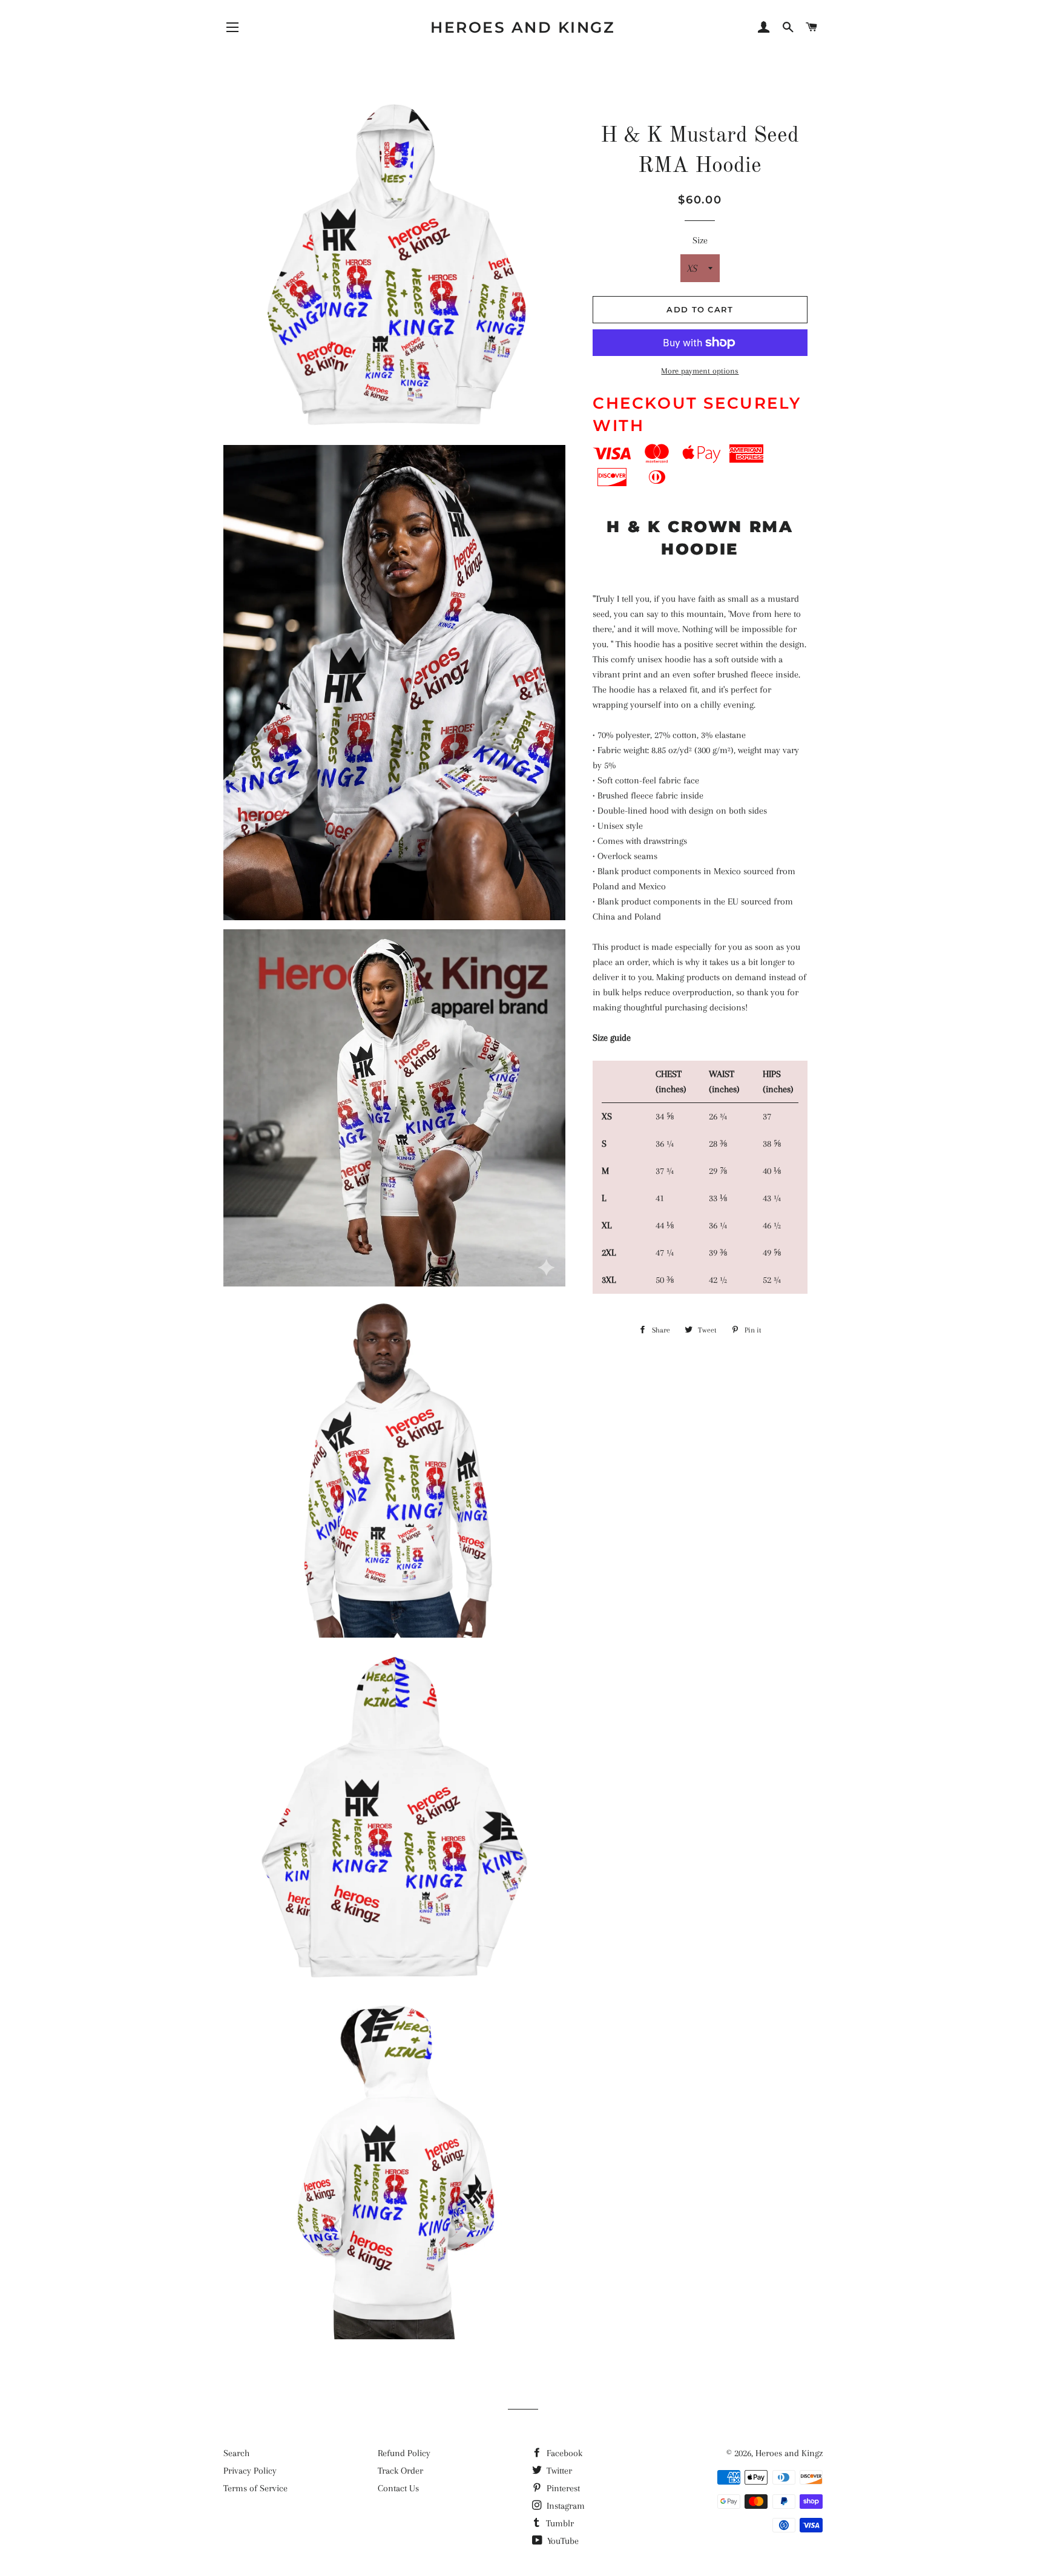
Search (236, 2453)
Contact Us (398, 2488)
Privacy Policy (250, 2471)
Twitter (558, 2471)
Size (700, 240)
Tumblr (559, 2523)
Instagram (564, 2506)
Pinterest (562, 2488)
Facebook (563, 2453)
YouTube (562, 2541)
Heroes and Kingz (523, 27)
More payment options (700, 371)
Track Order (400, 2471)
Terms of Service (255, 2488)
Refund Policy (404, 2453)
